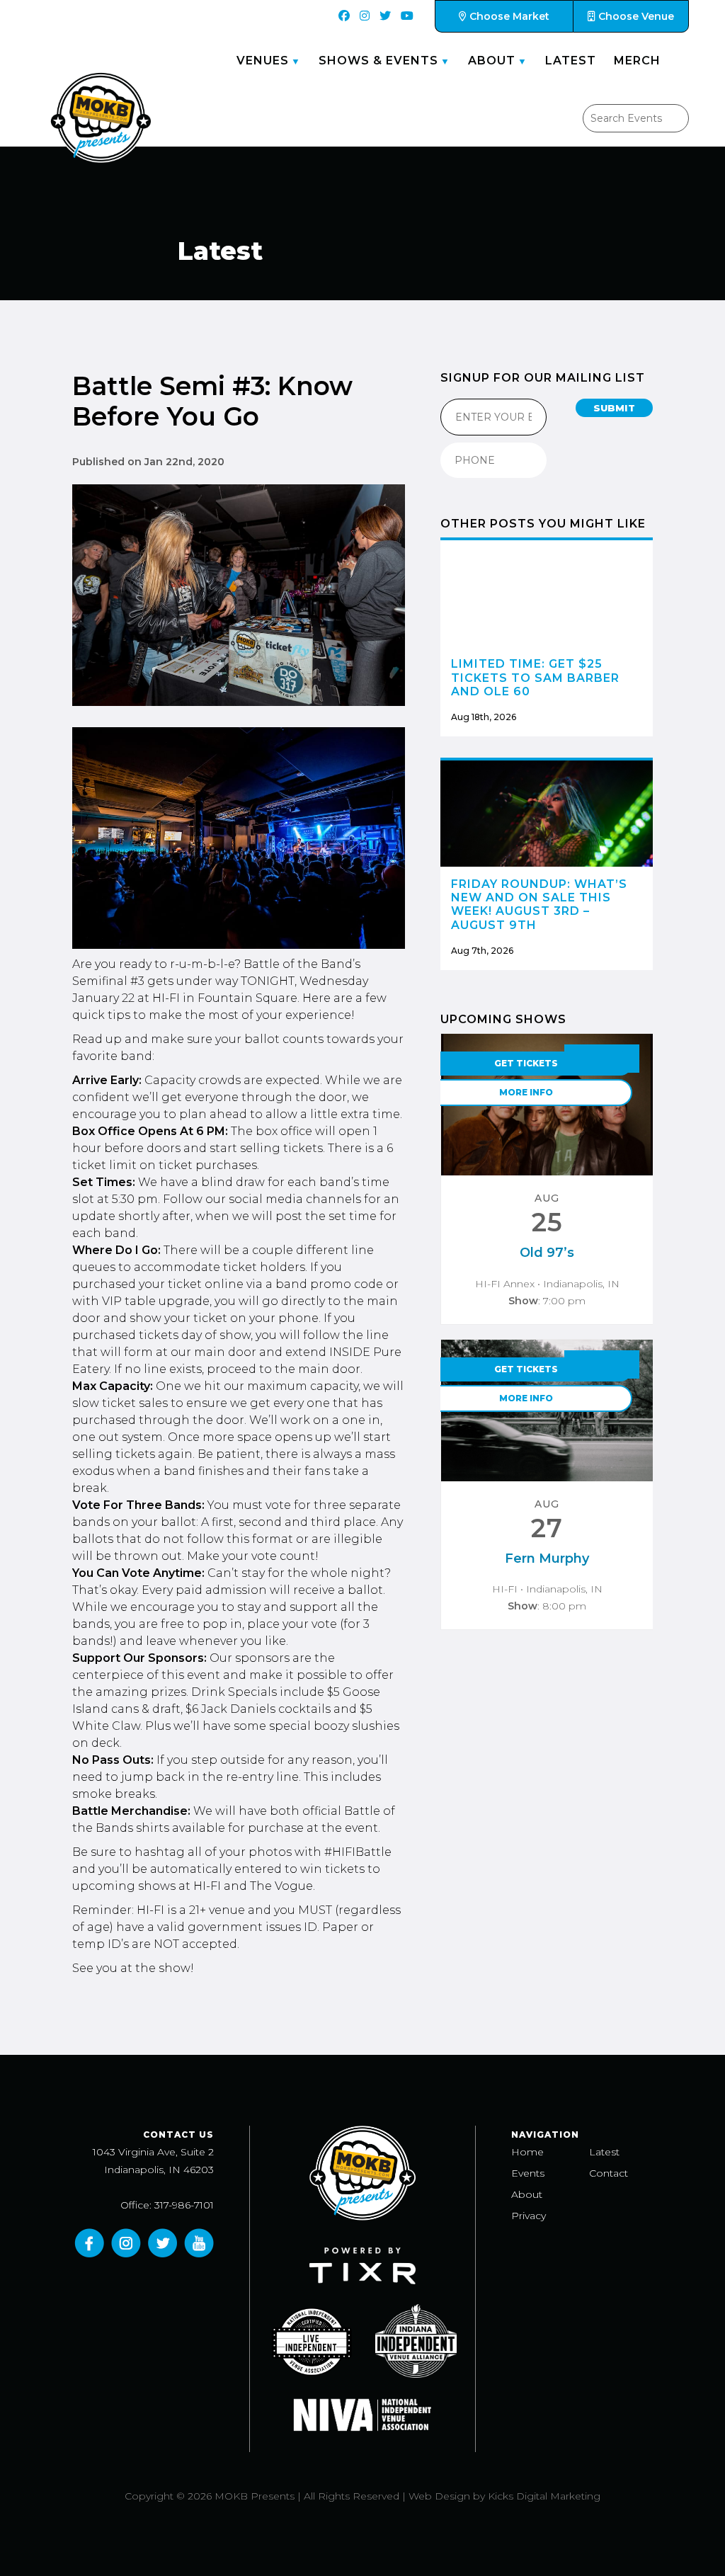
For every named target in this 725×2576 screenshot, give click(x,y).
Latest (571, 61)
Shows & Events (378, 61)
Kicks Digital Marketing (544, 2496)
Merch (637, 61)
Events (528, 2173)
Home (527, 2152)
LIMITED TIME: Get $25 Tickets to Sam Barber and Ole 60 (535, 677)
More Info (526, 1092)
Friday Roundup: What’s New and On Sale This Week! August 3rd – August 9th (539, 905)
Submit (614, 408)
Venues (263, 61)
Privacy (529, 2216)
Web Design (439, 2496)
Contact (609, 2173)
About (492, 61)
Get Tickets (526, 1063)
